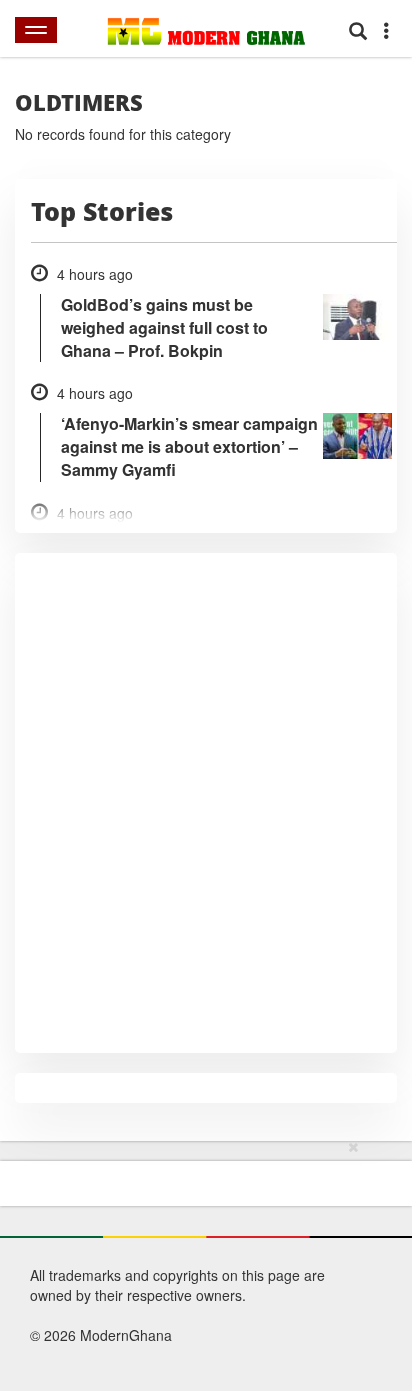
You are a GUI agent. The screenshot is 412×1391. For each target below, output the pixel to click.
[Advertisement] (199, 1262)
